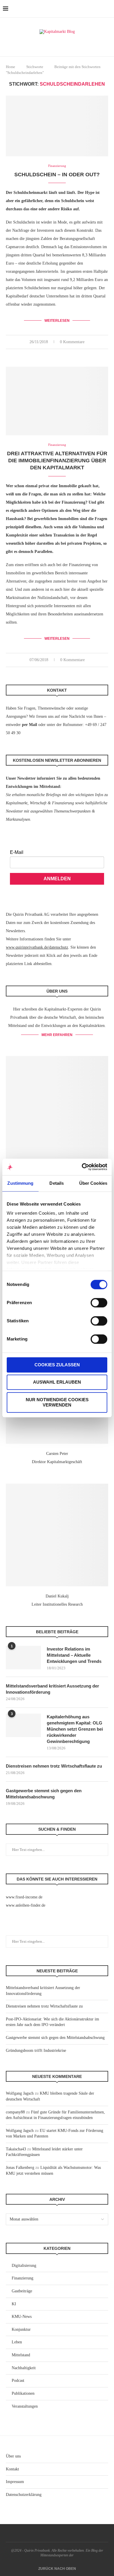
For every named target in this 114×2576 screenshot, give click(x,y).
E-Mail (17, 852)
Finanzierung (23, 2278)
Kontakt (12, 2469)
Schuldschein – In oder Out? (57, 175)
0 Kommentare (72, 342)
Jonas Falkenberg (20, 2168)
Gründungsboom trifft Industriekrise (36, 2051)
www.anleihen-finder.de (26, 1905)
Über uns (13, 2456)
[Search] (108, 9)
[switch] (99, 1303)
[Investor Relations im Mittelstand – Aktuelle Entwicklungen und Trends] (23, 1658)
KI (14, 2304)
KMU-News (22, 2317)
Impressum (15, 2482)
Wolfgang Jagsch (20, 2093)
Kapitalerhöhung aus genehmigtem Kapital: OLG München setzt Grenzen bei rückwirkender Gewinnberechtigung (75, 1729)
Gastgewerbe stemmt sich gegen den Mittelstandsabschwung (44, 1794)
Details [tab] (57, 1183)
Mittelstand (21, 2355)
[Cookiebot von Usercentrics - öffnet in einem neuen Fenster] (82, 1167)
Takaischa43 (16, 2149)
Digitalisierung (24, 2266)
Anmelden (57, 879)
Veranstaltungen (25, 2406)
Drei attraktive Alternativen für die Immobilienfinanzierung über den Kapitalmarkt (57, 461)
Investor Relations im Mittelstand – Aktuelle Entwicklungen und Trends (74, 1655)
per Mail (30, 725)
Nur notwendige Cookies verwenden (57, 1402)
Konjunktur (21, 2329)
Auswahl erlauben (57, 1382)
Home (11, 67)
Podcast (18, 2380)
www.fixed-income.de (24, 1897)
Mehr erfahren (57, 1035)
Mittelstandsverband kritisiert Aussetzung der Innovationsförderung (52, 1689)
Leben (17, 2342)
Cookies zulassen (57, 1365)
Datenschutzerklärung (24, 2495)
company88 (15, 2112)
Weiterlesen (57, 321)
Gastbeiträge (22, 2291)
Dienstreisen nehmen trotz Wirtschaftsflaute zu (54, 1766)
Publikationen (23, 2393)
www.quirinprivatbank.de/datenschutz (37, 947)
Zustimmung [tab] (20, 1183)
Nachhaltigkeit (24, 2368)
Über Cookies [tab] (93, 1183)
